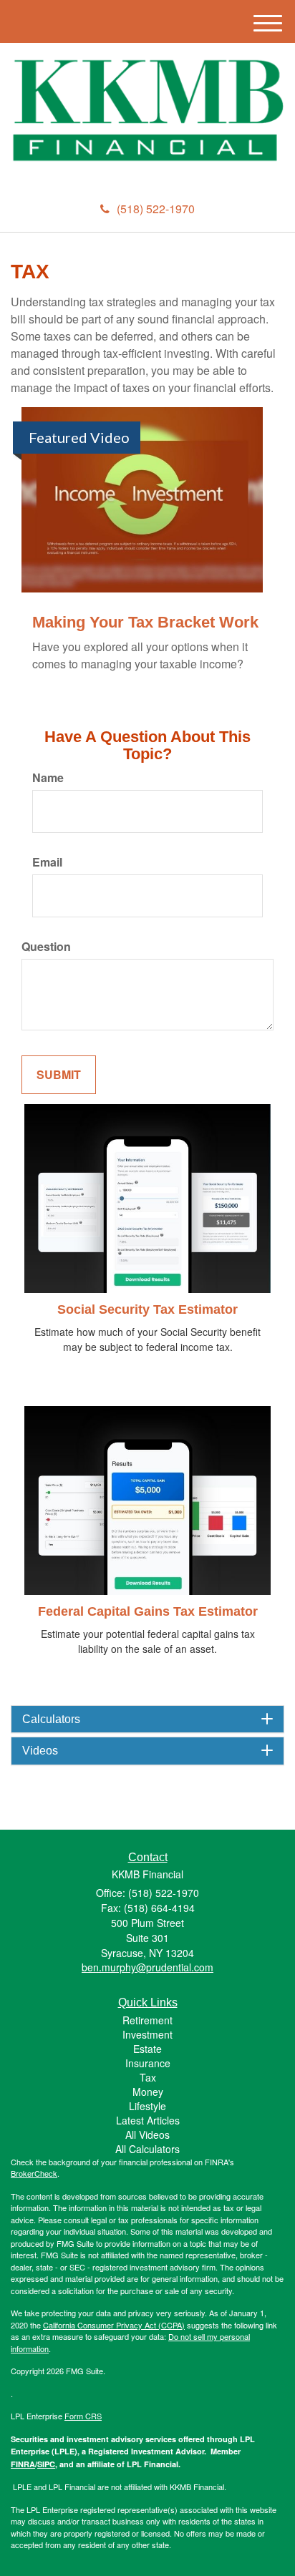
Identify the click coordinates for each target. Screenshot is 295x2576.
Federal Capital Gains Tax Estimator (148, 1611)
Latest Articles (148, 2120)
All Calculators (147, 2149)
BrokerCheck (34, 2173)
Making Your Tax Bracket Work (145, 622)
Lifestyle (147, 2106)
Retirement (147, 2020)
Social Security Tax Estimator (147, 1309)
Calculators (51, 1719)
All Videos (147, 2135)
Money (148, 2092)
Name (48, 778)
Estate (147, 2049)
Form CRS (83, 2416)
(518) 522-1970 (156, 209)
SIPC (46, 2464)
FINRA (23, 2464)
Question (46, 947)
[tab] (147, 1719)
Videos (40, 1751)
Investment (147, 2034)
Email (47, 862)
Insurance (148, 2063)
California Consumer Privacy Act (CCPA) (114, 2325)
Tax (148, 2077)
